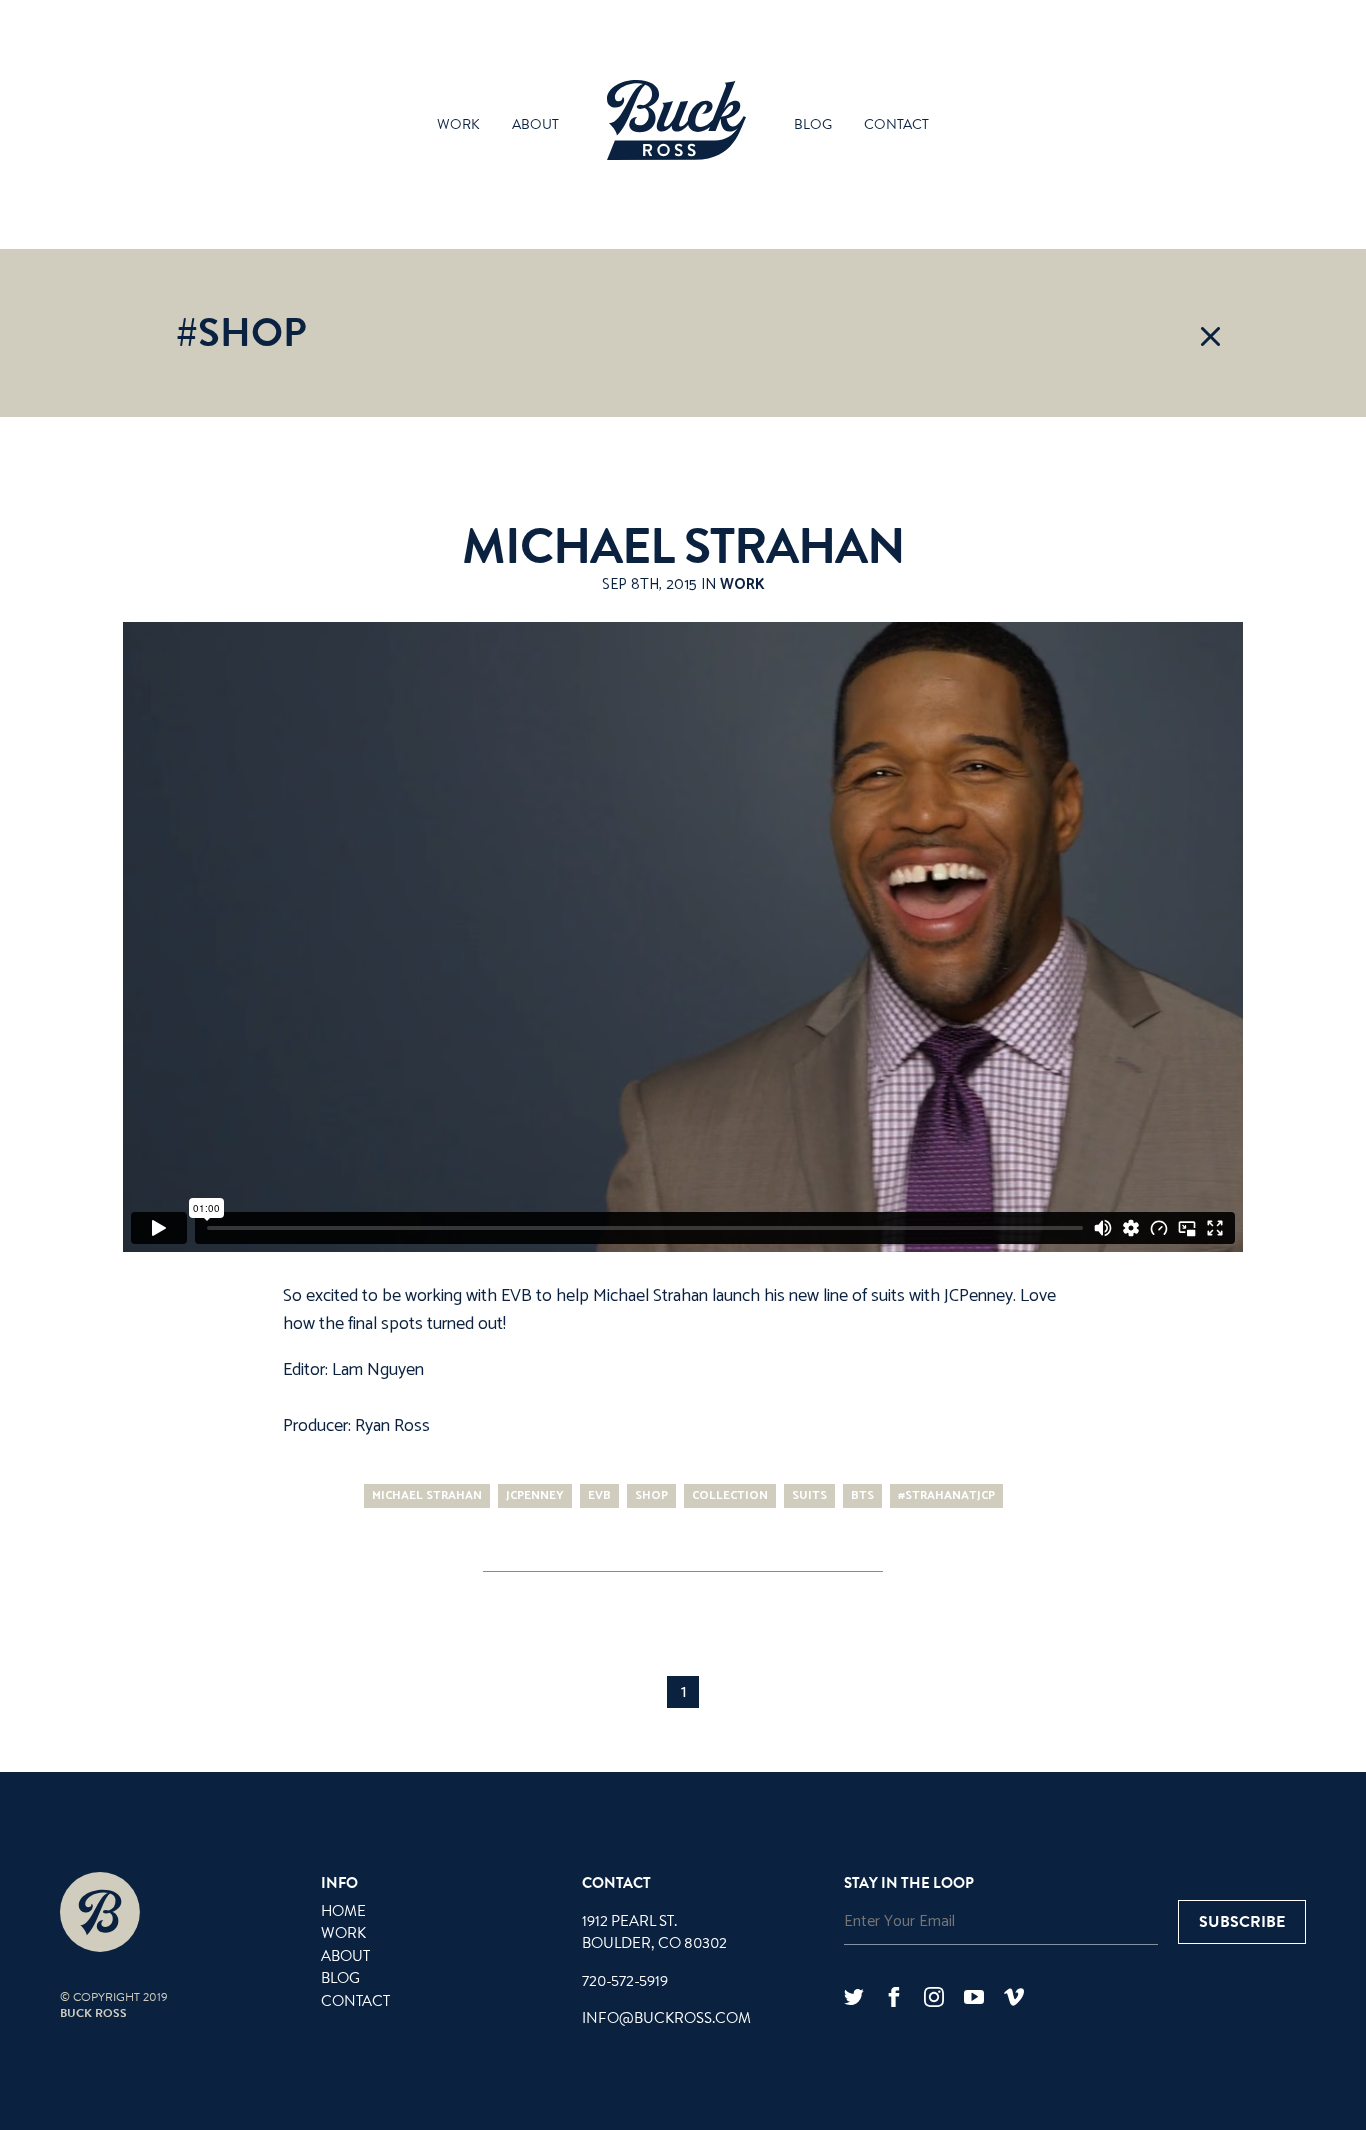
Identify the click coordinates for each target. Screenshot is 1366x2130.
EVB (516, 1296)
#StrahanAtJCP (946, 1495)
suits (809, 1495)
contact (896, 125)
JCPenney (978, 1296)
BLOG (340, 1978)
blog (813, 125)
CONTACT (355, 2001)
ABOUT (345, 1956)
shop (651, 1495)
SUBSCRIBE (1242, 1922)
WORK (343, 1933)
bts (862, 1495)
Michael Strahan (683, 547)
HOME (343, 1911)
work (458, 125)
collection (730, 1495)
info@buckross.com (666, 2018)
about (535, 125)
